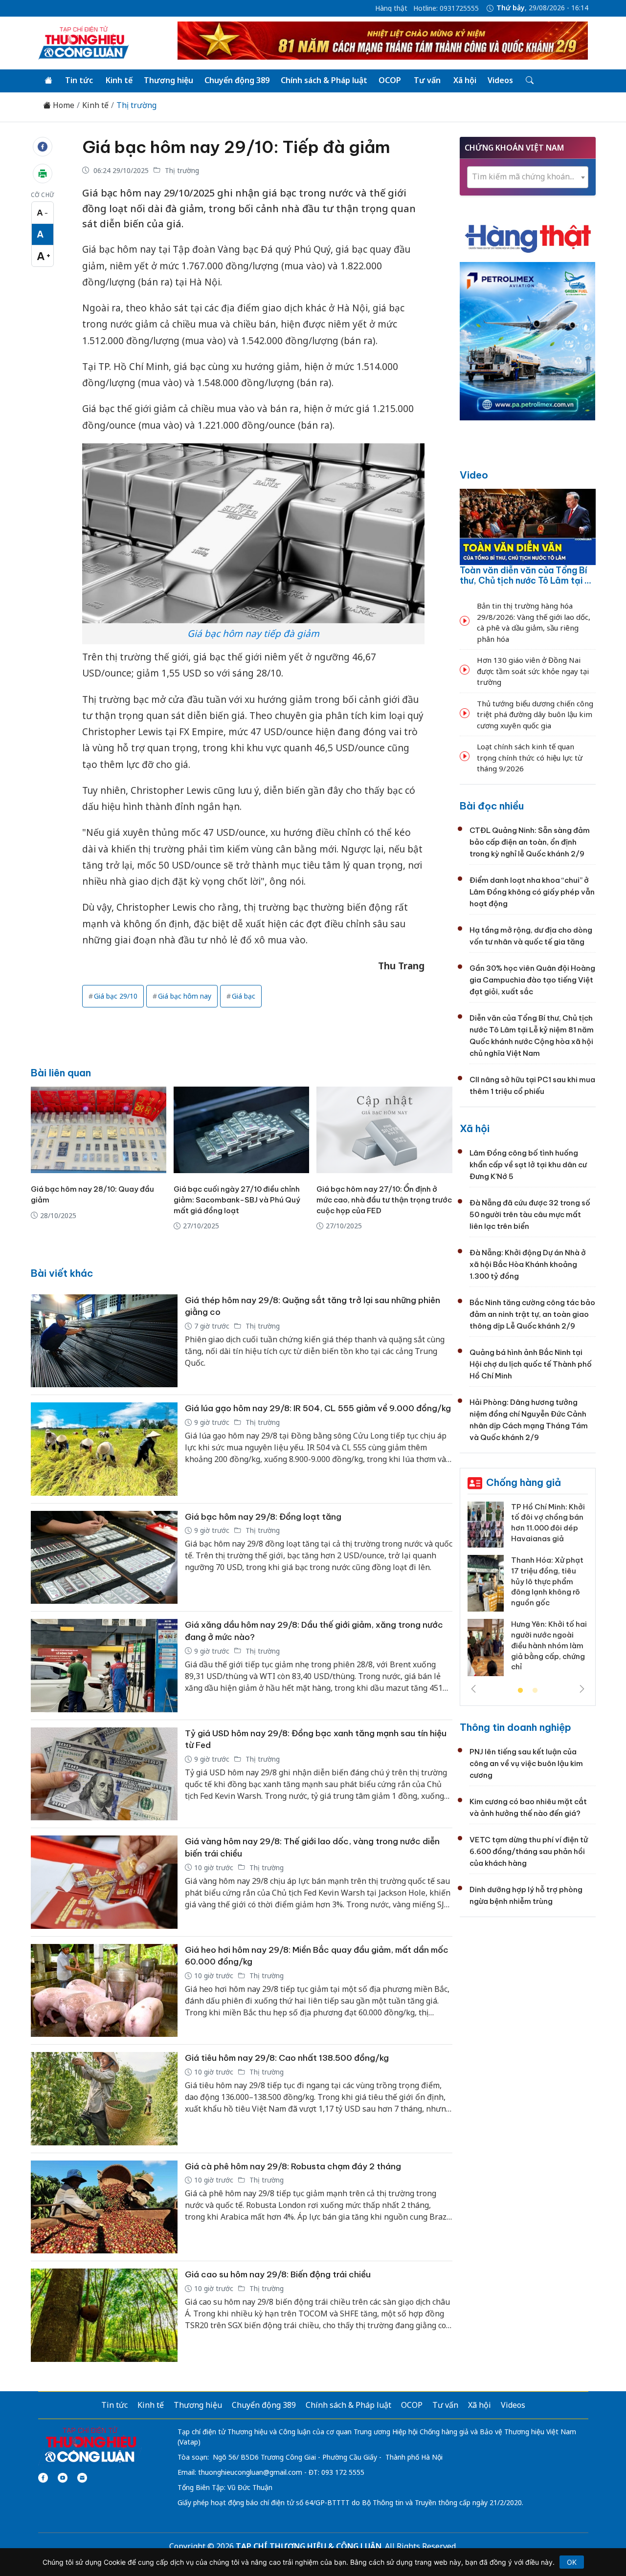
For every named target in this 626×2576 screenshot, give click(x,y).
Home (63, 105)
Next (582, 1689)
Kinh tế (119, 80)
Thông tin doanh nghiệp (515, 1727)
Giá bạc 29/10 (116, 996)
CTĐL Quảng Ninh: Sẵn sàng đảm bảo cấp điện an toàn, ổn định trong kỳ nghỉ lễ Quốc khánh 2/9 (530, 842)
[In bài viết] (43, 174)
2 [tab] (535, 1691)
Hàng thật (391, 8)
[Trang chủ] (48, 81)
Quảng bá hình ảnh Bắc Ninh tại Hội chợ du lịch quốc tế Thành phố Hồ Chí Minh (531, 1364)
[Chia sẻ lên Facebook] (43, 147)
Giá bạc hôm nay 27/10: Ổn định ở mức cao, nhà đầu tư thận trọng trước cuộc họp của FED (384, 1200)
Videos (500, 80)
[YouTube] (63, 2478)
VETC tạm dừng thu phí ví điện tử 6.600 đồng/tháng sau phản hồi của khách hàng (529, 1851)
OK (572, 2562)
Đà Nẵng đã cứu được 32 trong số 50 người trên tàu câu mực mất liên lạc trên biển (530, 1214)
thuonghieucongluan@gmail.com (250, 2472)
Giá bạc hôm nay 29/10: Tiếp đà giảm (236, 147)
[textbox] (528, 177)
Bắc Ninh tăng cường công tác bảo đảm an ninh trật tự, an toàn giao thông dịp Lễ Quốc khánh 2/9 (532, 1314)
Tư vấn (427, 80)
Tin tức (79, 80)
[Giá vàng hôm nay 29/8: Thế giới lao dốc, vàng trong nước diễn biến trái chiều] (104, 1882)
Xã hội (465, 80)
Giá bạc (244, 996)
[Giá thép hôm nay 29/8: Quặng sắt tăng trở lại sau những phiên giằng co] (104, 1341)
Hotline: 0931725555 (446, 8)
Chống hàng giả (524, 1482)
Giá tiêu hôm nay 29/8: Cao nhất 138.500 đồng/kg (287, 2058)
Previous (473, 1689)
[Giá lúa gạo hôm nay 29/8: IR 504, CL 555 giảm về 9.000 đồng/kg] (104, 1449)
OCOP (390, 80)
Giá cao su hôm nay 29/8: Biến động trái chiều (278, 2274)
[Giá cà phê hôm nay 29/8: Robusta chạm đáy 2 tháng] (104, 2207)
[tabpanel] (528, 1593)
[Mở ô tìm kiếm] (529, 81)
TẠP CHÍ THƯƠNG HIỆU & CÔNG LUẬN (309, 2546)
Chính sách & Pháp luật (324, 80)
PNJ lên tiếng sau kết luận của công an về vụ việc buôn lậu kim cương (526, 1763)
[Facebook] (43, 2478)
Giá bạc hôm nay (185, 996)
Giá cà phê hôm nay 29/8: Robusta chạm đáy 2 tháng (293, 2166)
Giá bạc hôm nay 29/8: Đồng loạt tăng (263, 1517)
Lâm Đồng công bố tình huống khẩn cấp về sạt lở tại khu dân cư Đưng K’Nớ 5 (528, 1165)
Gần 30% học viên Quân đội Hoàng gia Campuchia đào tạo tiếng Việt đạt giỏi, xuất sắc (532, 980)
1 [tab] (520, 1691)
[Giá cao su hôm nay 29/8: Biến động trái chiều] (104, 2315)
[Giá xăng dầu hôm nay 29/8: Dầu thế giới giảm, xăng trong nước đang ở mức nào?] (104, 1666)
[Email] (82, 2478)
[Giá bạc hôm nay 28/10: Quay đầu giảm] (99, 1130)
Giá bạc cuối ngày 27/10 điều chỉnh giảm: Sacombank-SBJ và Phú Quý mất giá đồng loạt (237, 1200)
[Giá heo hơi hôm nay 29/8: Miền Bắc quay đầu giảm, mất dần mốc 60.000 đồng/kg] (104, 1991)
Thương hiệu (168, 80)
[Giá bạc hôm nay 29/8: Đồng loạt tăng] (104, 1558)
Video (474, 475)
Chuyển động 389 (237, 80)
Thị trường (136, 105)
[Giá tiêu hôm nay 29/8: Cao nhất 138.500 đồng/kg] (104, 2099)
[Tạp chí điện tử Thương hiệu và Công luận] (90, 2445)
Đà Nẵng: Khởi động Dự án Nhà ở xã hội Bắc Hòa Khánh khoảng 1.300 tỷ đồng (528, 1264)
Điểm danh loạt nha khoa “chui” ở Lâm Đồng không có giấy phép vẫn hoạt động (532, 892)
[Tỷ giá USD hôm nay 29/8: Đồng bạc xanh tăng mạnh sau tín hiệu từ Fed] (104, 1774)
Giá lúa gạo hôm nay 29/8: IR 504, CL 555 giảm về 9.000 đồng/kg (318, 1408)
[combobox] (528, 177)
